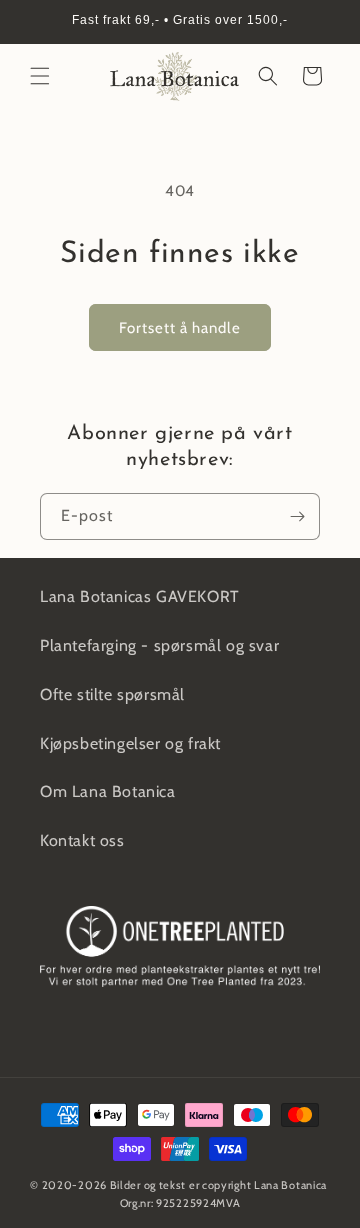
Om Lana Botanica (108, 791)
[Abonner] (297, 516)
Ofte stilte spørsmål (112, 694)
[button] (40, 76)
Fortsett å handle (180, 328)
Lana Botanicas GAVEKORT (140, 596)
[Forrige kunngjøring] (37, 22)
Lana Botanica (290, 1185)
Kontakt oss (82, 840)
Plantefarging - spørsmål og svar (159, 645)
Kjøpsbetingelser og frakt (130, 743)
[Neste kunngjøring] (323, 22)
